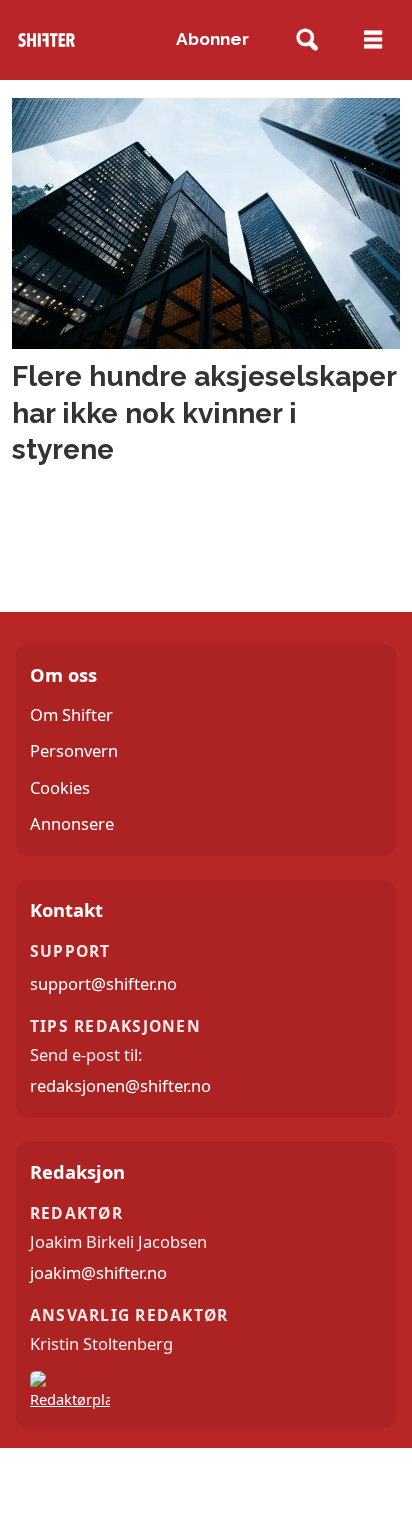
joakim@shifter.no (98, 1272)
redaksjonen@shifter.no (120, 1085)
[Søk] (306, 40)
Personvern (74, 750)
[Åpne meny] (373, 40)
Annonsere (72, 823)
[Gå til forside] (46, 40)
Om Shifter (71, 714)
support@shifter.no (103, 983)
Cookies (60, 787)
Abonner (212, 39)
